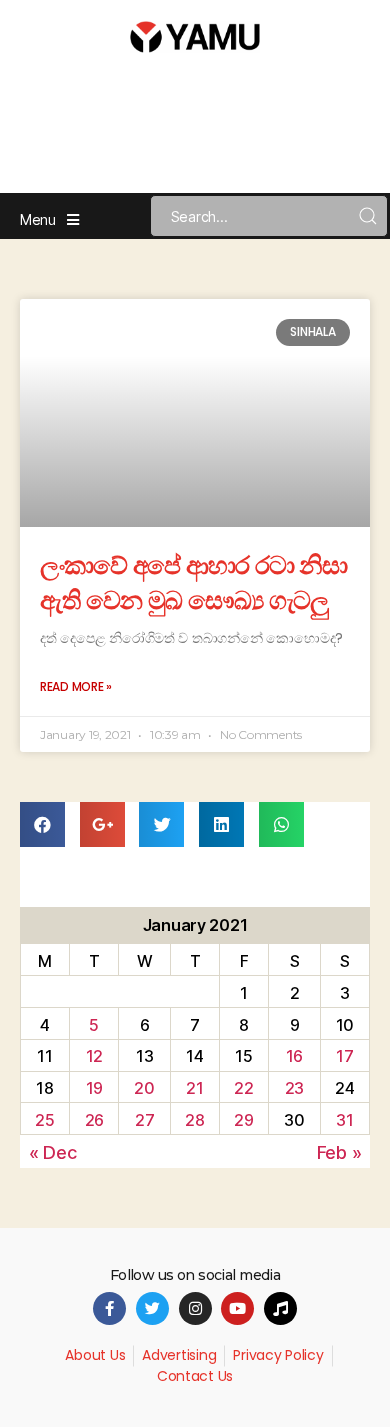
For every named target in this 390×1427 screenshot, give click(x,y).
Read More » (76, 686)
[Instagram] (195, 1308)
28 (194, 1120)
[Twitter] (152, 1308)
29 (243, 1120)
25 (44, 1120)
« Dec (53, 1152)
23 (294, 1088)
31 (344, 1120)
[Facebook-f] (109, 1308)
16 (294, 1056)
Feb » (339, 1152)
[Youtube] (237, 1308)
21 (194, 1088)
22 (243, 1088)
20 (144, 1088)
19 (94, 1088)
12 (94, 1056)
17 (344, 1056)
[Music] (280, 1308)
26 (94, 1120)
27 (144, 1120)
